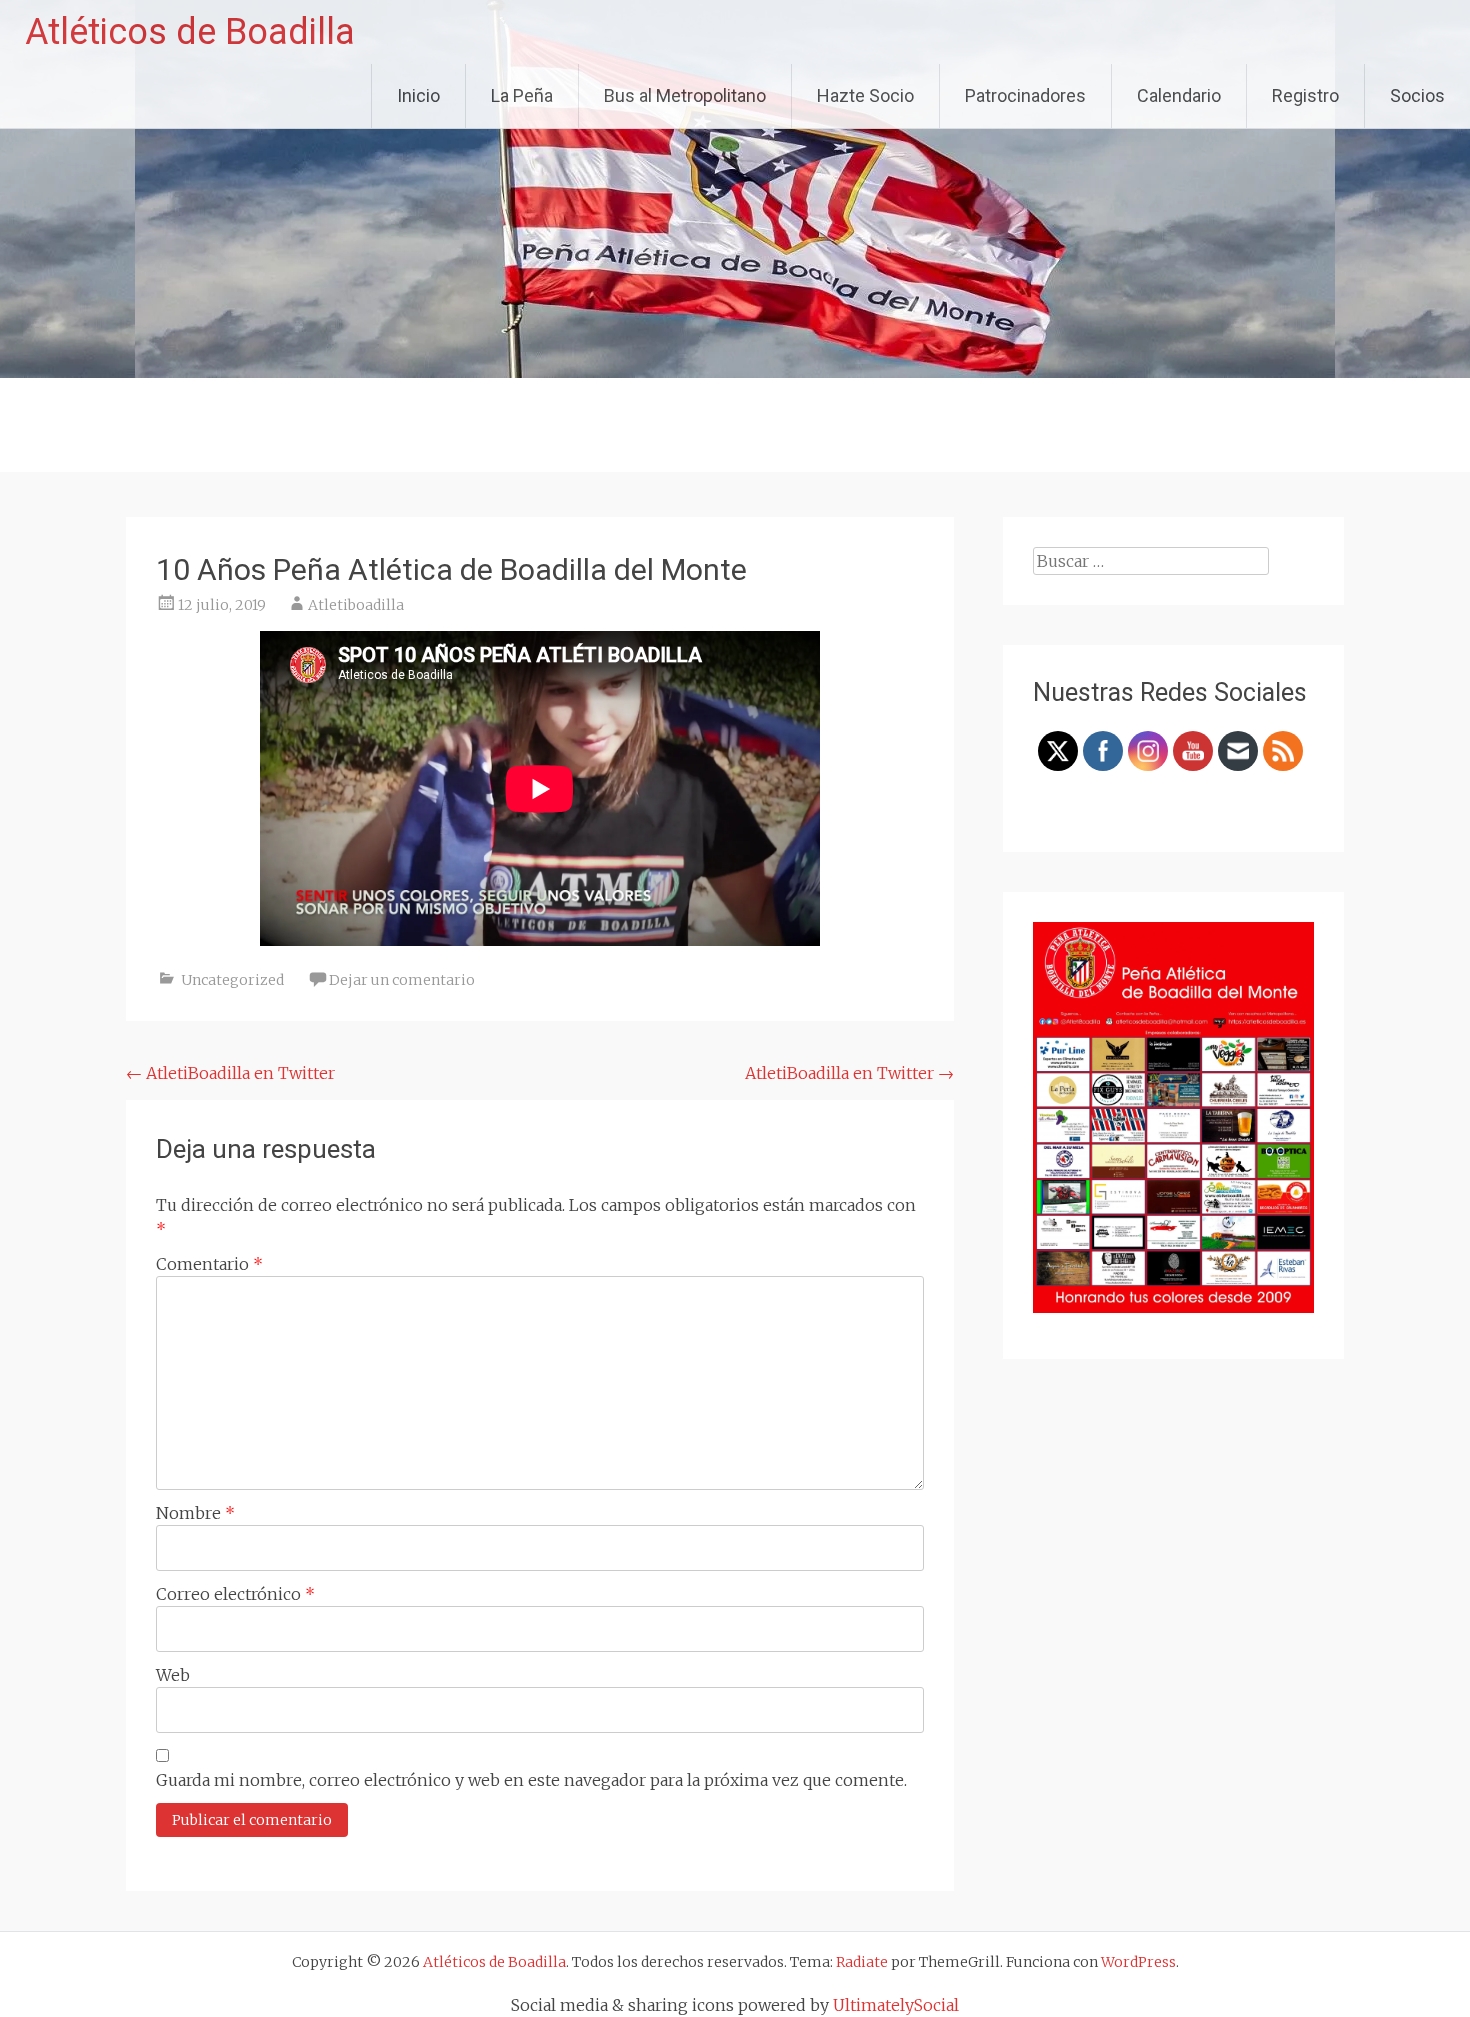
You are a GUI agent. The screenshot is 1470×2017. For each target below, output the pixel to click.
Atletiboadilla (356, 605)
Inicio (418, 95)
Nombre (195, 1513)
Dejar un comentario (402, 980)
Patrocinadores (1025, 95)
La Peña (522, 95)
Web (173, 1675)
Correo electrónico (235, 1594)
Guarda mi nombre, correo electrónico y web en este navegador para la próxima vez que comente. (531, 1780)
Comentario (209, 1264)
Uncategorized (232, 980)
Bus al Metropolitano (685, 95)
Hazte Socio (865, 95)
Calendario (1179, 95)
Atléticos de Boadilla (190, 32)
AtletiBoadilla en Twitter (230, 1073)
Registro (1305, 95)
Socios (1417, 95)
